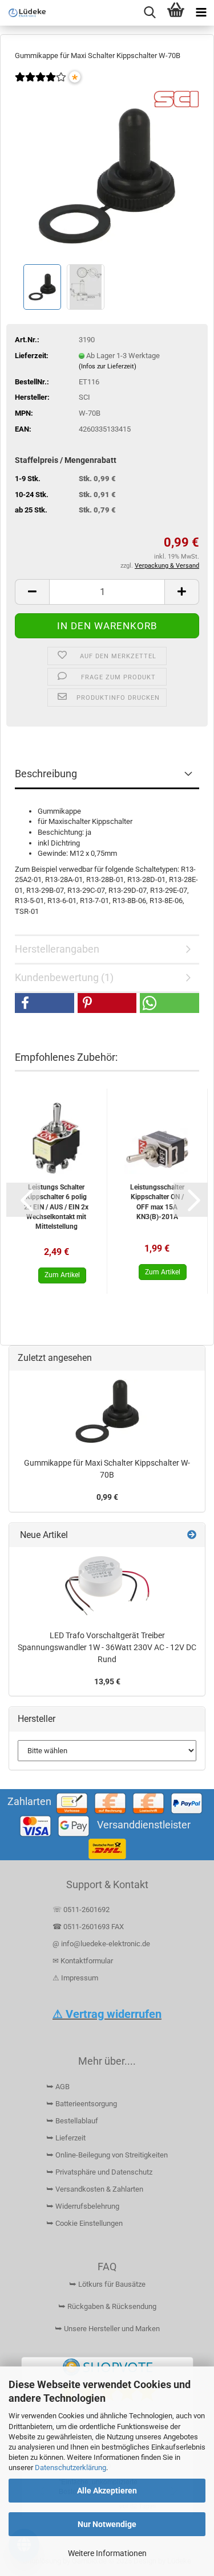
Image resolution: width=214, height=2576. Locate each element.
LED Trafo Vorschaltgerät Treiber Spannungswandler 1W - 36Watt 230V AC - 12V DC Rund (107, 1647)
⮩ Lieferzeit (66, 2138)
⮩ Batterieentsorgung (82, 2104)
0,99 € (107, 1497)
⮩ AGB (58, 2087)
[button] (32, 592)
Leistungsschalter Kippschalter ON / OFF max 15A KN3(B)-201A (157, 1202)
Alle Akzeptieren (107, 2491)
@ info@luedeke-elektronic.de (101, 1944)
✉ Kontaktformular (83, 1961)
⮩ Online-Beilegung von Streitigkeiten (107, 2155)
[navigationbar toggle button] (201, 13)
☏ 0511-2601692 (81, 1910)
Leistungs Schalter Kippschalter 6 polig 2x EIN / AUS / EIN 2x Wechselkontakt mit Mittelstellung (56, 1207)
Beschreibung (46, 774)
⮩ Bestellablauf (72, 2121)
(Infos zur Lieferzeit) (108, 366)
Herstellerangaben (57, 949)
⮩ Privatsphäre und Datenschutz (99, 2172)
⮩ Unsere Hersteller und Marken (107, 2329)
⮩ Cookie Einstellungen (84, 2223)
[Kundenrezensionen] (41, 85)
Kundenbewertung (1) (64, 977)
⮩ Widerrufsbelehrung (83, 2206)
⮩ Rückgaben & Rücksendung (107, 2306)
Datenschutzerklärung (70, 2468)
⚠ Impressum (75, 1978)
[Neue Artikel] (192, 1535)
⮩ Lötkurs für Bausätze (107, 2284)
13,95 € (107, 1681)
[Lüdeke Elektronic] (23, 13)
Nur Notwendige (107, 2524)
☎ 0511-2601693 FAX (89, 1927)
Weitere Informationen (107, 2553)
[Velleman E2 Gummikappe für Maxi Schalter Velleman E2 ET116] (107, 175)
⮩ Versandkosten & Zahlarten (95, 2189)
